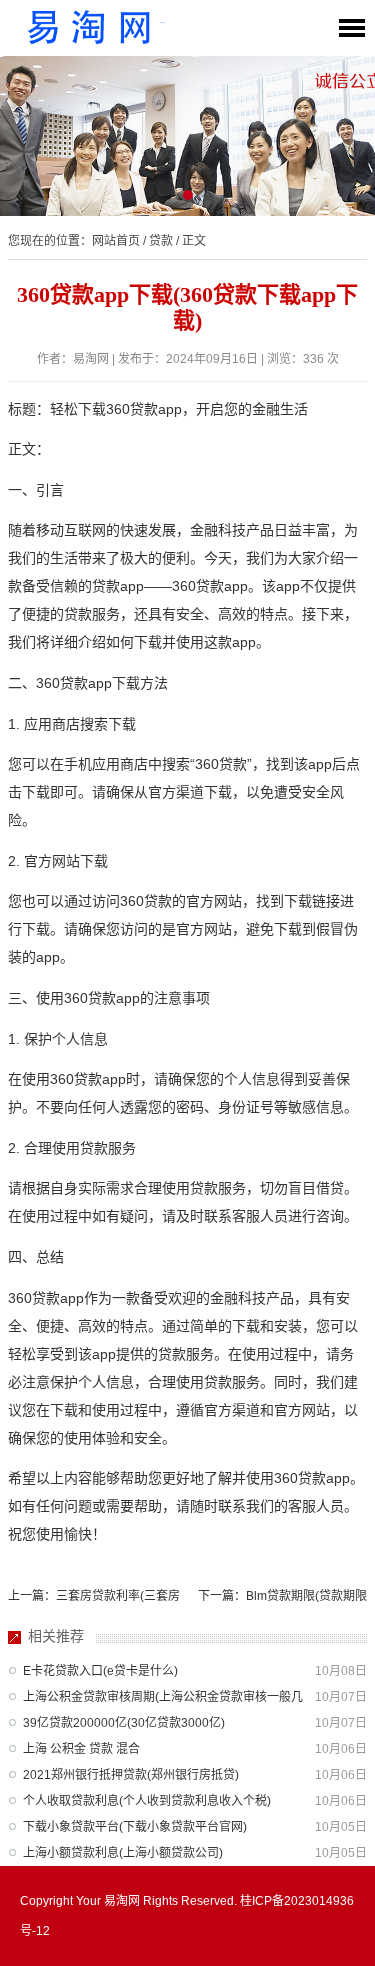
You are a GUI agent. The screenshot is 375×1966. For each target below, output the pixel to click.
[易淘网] (90, 28)
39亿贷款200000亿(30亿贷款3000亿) (124, 1723)
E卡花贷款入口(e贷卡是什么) (100, 1671)
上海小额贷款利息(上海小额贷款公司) (123, 1853)
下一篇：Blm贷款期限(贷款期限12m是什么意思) (282, 1600)
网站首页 (116, 241)
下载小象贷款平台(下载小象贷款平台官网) (135, 1827)
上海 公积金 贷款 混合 (81, 1749)
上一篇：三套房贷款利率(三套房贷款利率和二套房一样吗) (94, 1600)
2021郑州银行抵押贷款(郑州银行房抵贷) (131, 1775)
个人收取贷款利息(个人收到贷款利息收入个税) (147, 1801)
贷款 (161, 241)
